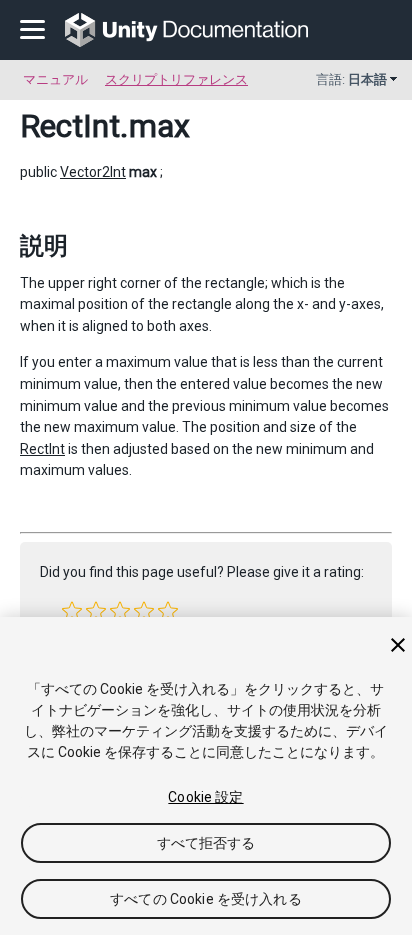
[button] (72, 611)
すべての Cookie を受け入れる (206, 899)
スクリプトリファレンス (176, 79)
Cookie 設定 (205, 797)
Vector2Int (93, 172)
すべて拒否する (206, 843)
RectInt (70, 126)
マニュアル (55, 79)
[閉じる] (398, 645)
